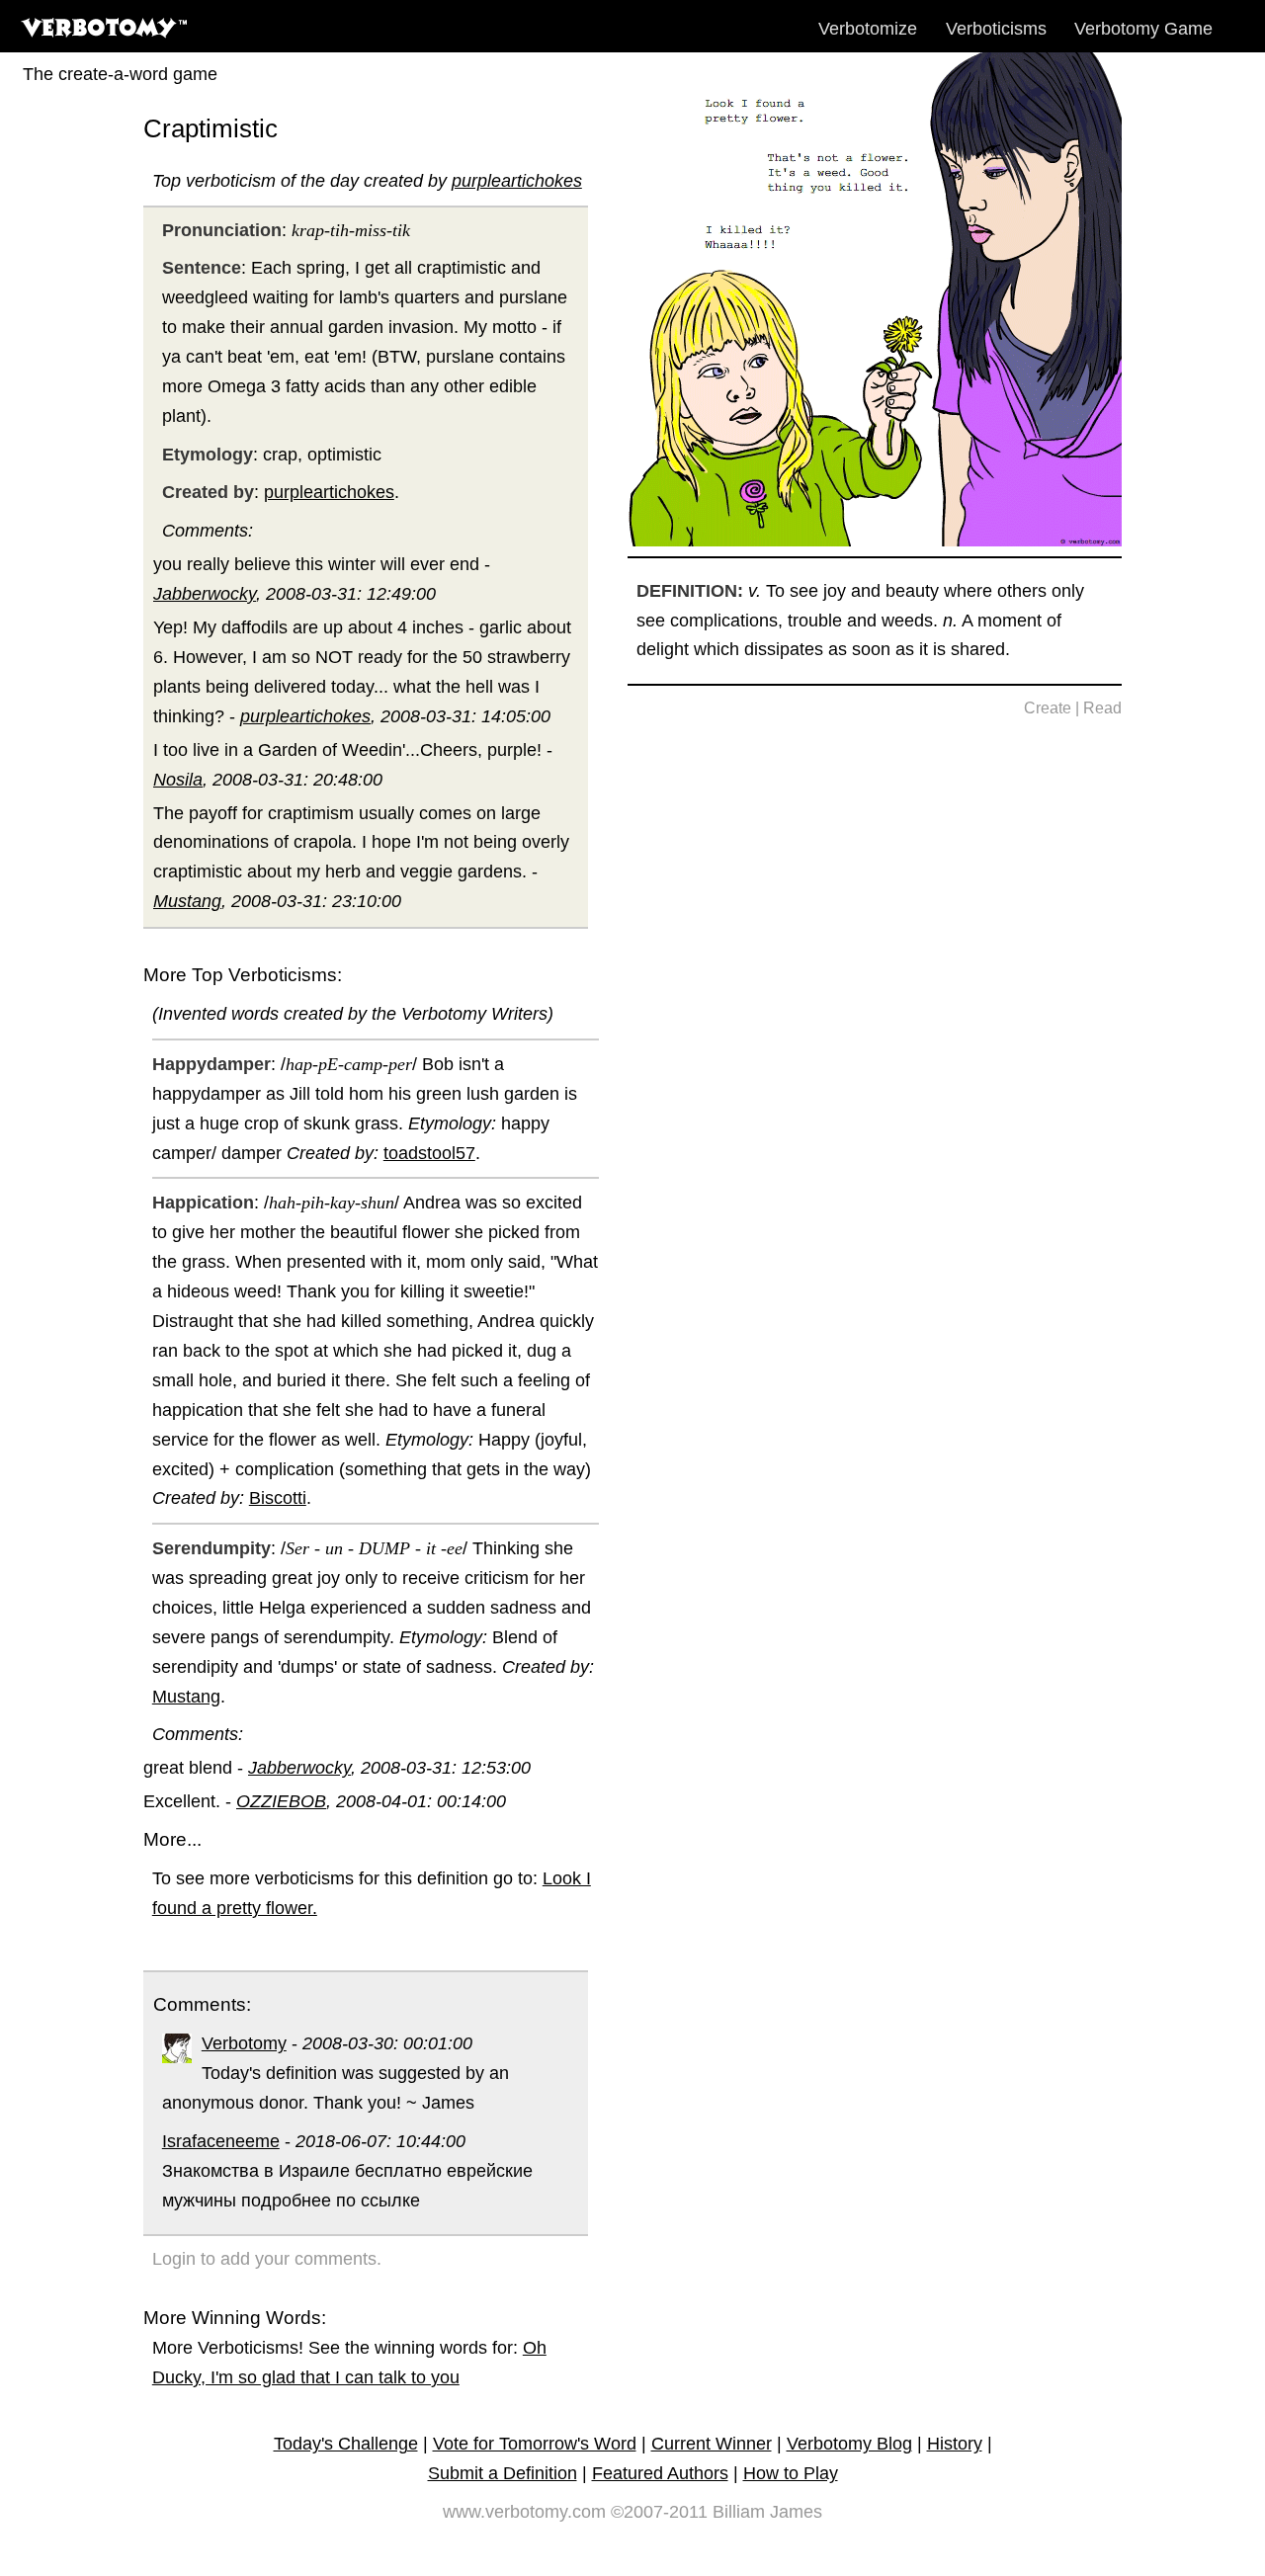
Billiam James (767, 2512)
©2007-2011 (659, 2512)
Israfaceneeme (221, 2141)
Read (1102, 708)
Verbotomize (868, 29)
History (955, 2444)
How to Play (791, 2473)
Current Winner (712, 2444)
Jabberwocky (205, 594)
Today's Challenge (346, 2444)
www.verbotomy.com (524, 2512)
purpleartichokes (517, 181)
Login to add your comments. (267, 2259)
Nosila (178, 780)
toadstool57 (429, 1153)
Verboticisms (996, 29)
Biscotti (278, 1498)
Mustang (187, 901)
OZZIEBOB (281, 1801)
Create (1048, 708)
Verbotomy (244, 2043)
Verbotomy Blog (849, 2444)
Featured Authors (660, 2473)
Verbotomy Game (1143, 29)
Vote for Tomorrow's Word (535, 2444)
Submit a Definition (503, 2473)
